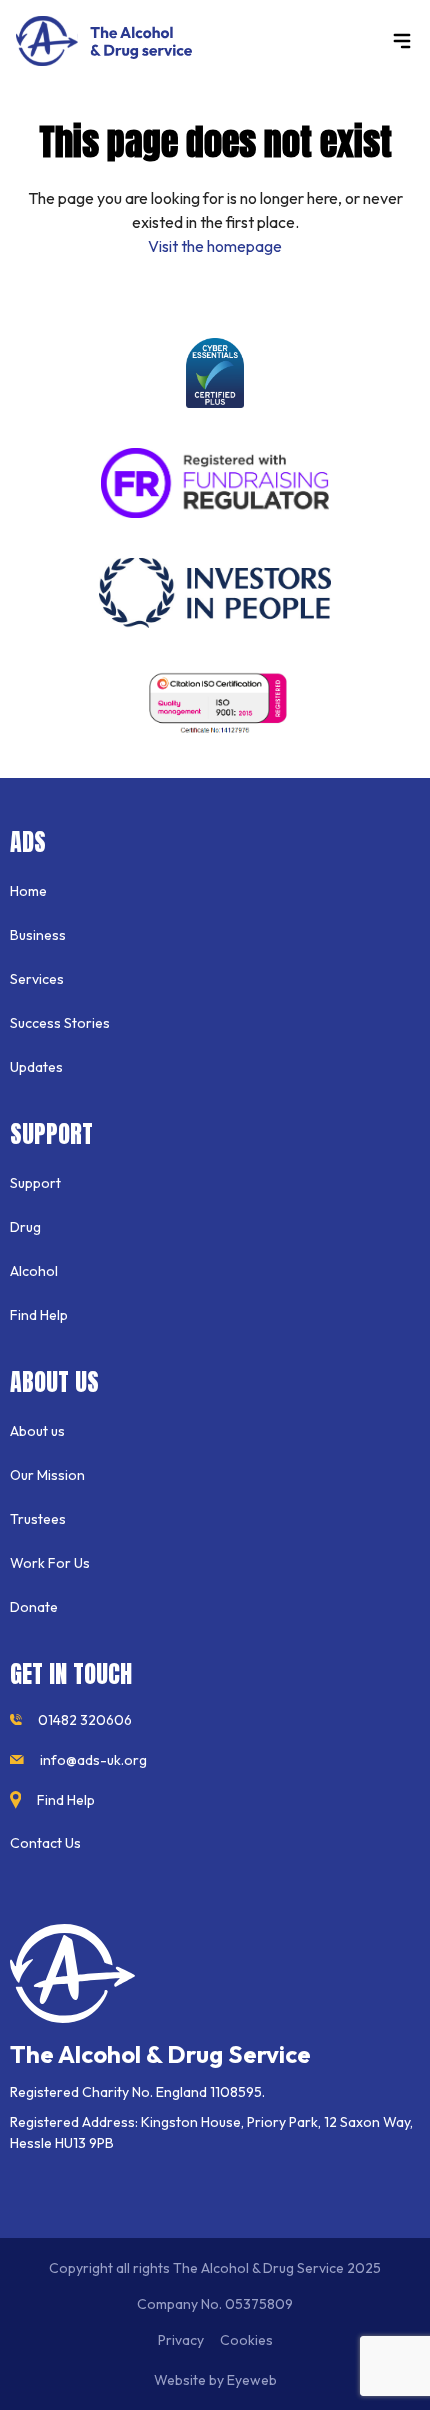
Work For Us (50, 1563)
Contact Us (45, 1843)
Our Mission (47, 1475)
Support (35, 1183)
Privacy (181, 2340)
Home (28, 891)
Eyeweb (252, 2380)
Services (37, 979)
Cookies (246, 2340)
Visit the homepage (215, 246)
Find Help (39, 1315)
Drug (25, 1227)
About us (37, 1431)
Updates (36, 1067)
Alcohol (34, 1271)
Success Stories (60, 1023)
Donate (34, 1607)
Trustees (38, 1519)
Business (38, 935)
